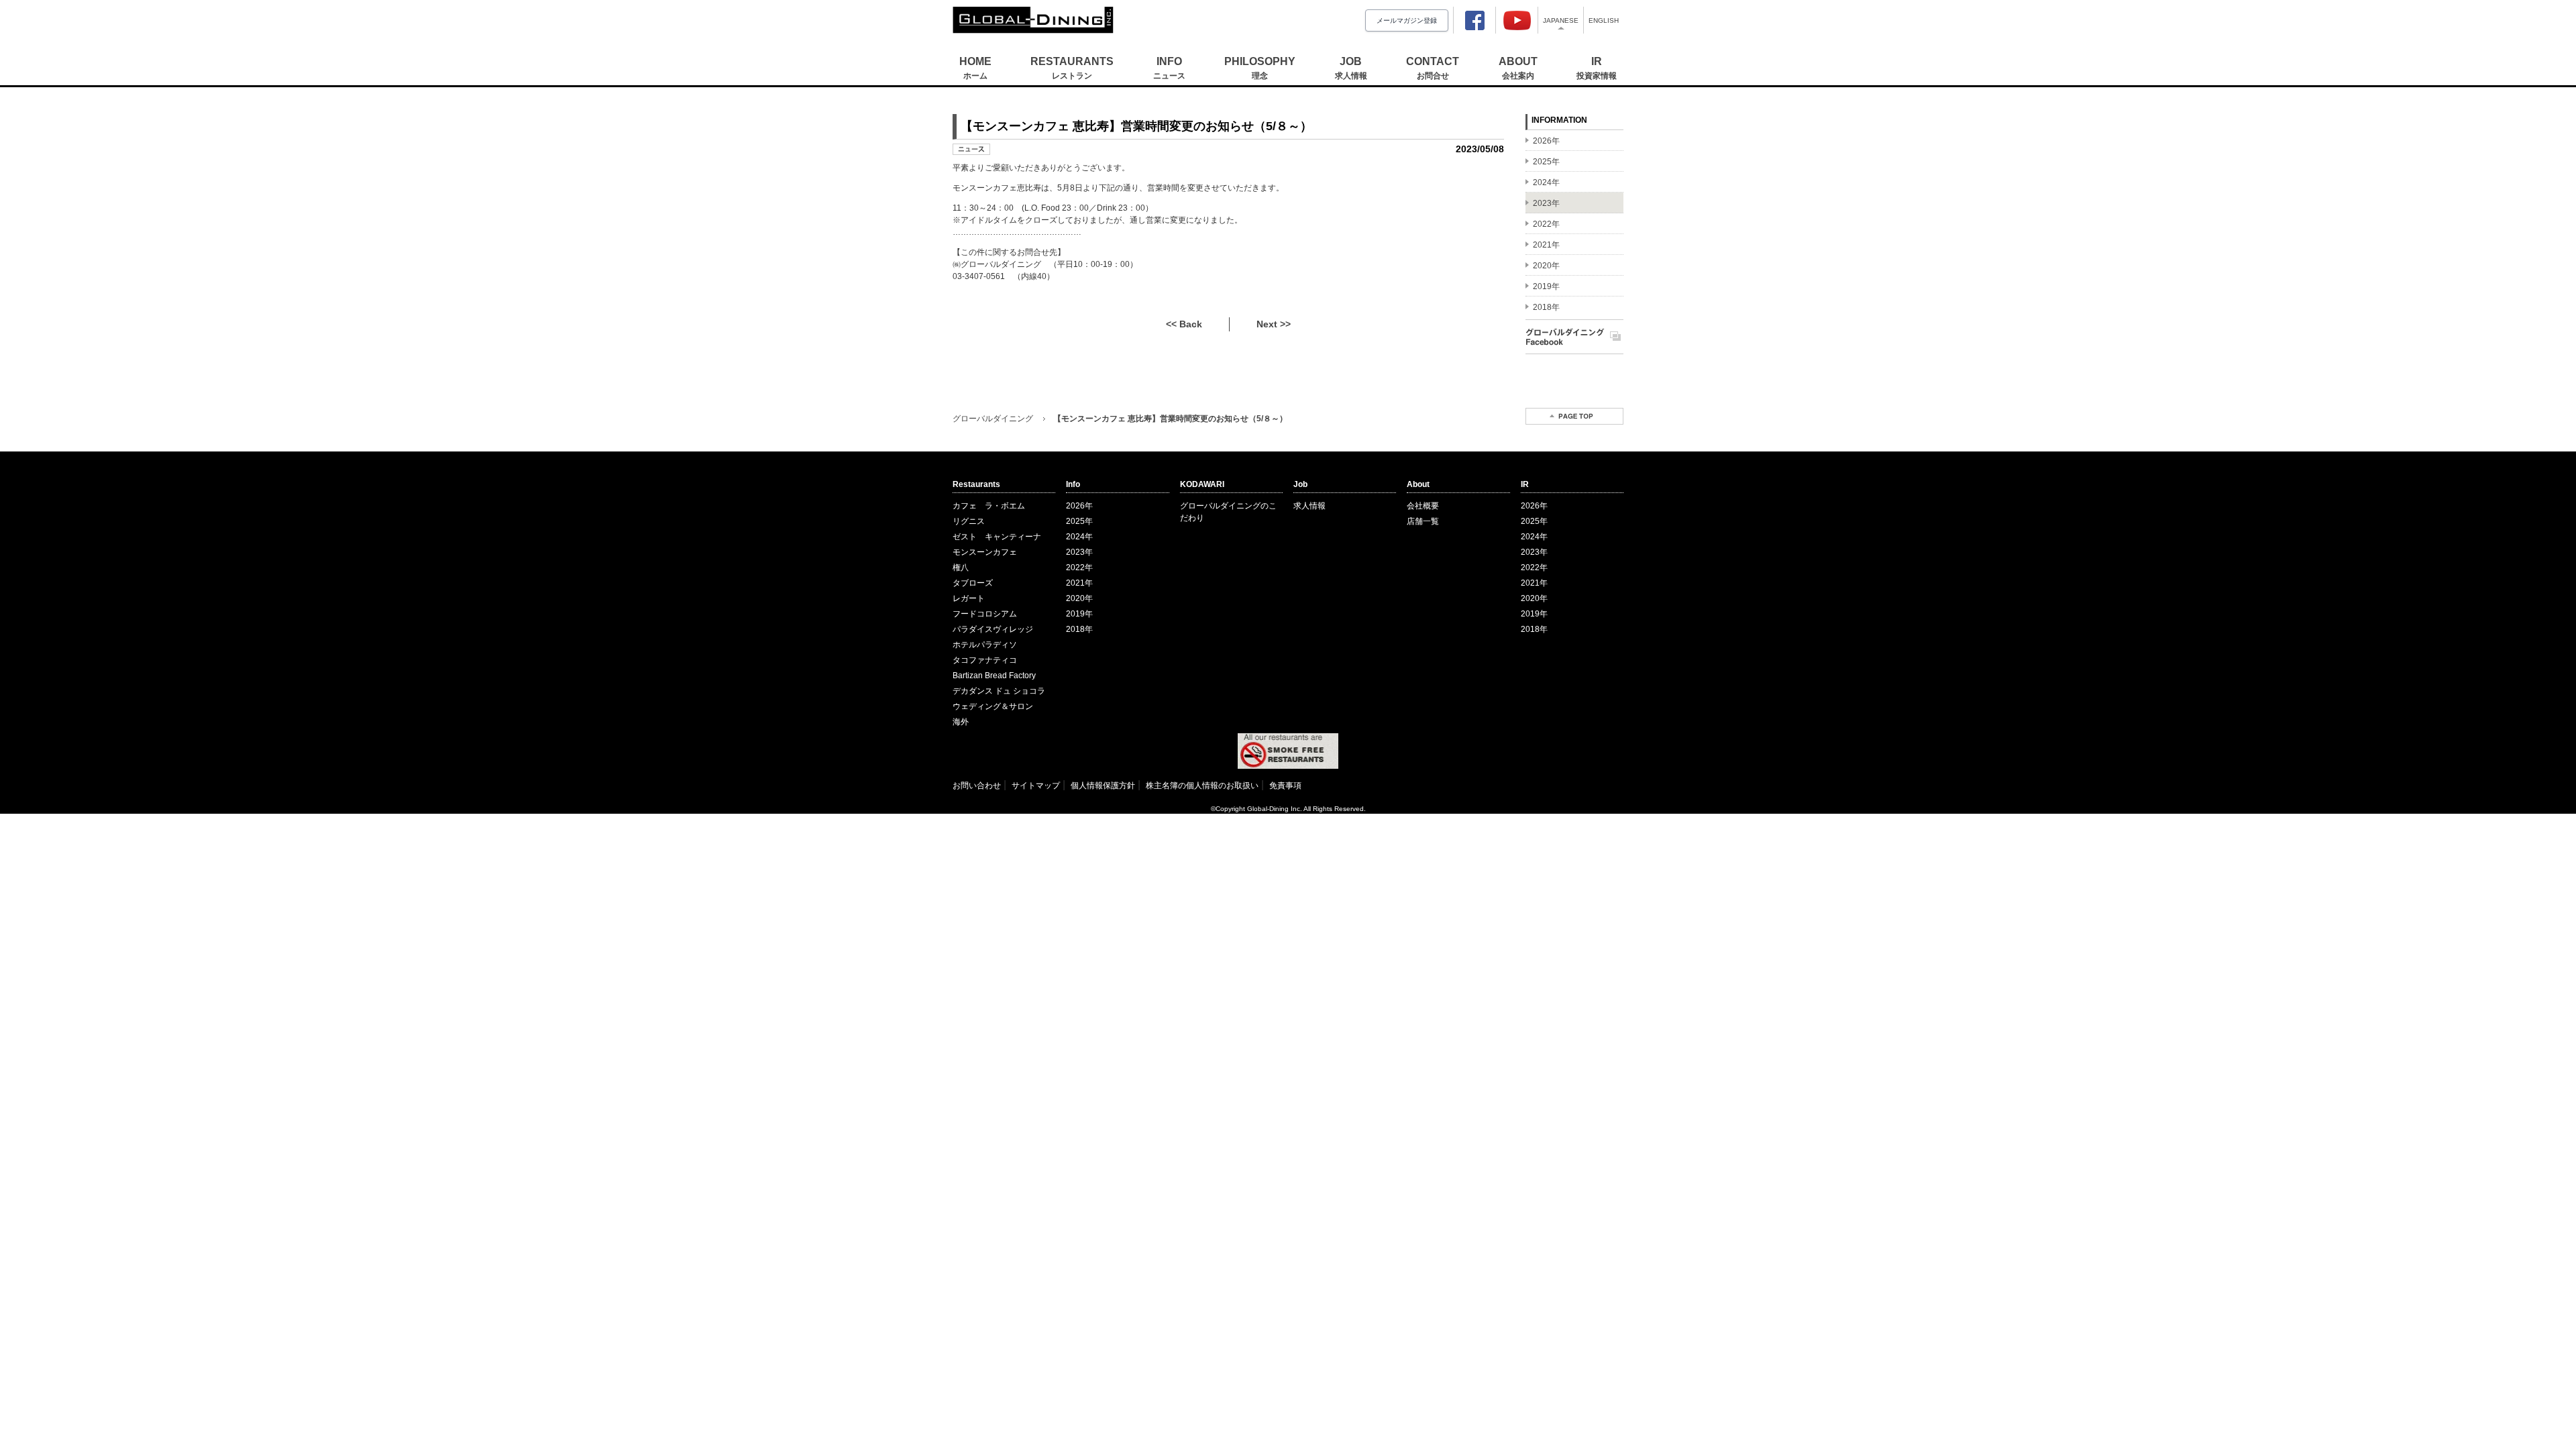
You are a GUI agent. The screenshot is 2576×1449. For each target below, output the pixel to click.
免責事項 (1285, 786)
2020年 (1079, 598)
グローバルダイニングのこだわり (1228, 512)
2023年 (1079, 552)
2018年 (1079, 629)
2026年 (1079, 506)
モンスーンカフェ (985, 552)
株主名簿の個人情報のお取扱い (1202, 786)
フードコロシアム (985, 614)
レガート (969, 598)
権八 (961, 568)
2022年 (1079, 568)
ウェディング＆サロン (993, 706)
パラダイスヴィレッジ (993, 629)
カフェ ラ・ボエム (989, 506)
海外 (961, 722)
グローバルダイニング (993, 419)
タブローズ (973, 583)
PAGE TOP (1574, 416)
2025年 (1079, 521)
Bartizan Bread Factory (994, 676)
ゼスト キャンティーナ (997, 537)
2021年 (1079, 583)
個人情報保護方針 (1103, 786)
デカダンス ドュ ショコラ (999, 691)
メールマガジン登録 (1407, 20)
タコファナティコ (985, 660)
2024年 (1079, 537)
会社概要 (1423, 506)
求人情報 (1309, 506)
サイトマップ (1036, 786)
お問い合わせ (977, 786)
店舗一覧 (1423, 521)
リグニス (969, 521)
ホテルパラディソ (985, 645)
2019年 (1079, 614)
